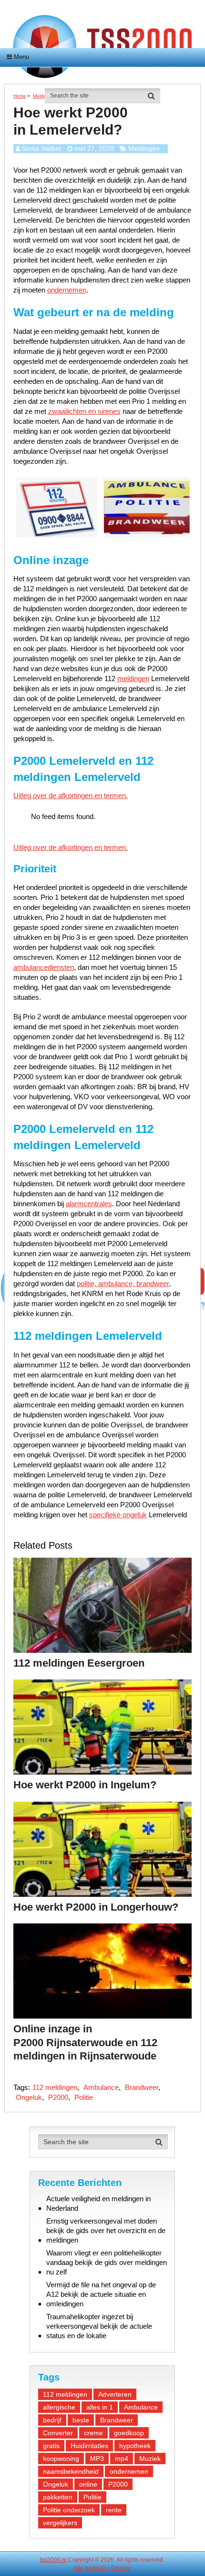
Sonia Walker (42, 148)
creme (93, 2433)
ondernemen (67, 290)
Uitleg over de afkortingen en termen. (71, 795)
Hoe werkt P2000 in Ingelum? (85, 1785)
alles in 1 (100, 2407)
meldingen (133, 678)
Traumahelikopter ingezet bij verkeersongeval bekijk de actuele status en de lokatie (99, 2326)
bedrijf (52, 2420)
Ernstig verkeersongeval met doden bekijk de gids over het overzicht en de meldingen (106, 2230)
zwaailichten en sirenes (84, 411)
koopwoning (61, 2459)
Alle (78, 2568)
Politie (84, 2097)
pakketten (58, 2497)
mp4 (122, 2459)
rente (114, 2510)
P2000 (58, 2097)
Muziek (150, 2459)
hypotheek (135, 2446)
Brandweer (142, 2087)
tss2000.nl (53, 2560)
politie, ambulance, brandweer (123, 1283)
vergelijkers (60, 2523)
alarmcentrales (89, 1204)
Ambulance (101, 2087)
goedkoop (129, 2433)
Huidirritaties (89, 2446)
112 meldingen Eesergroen (79, 1663)
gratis (51, 2446)
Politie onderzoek (69, 2510)
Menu (21, 57)
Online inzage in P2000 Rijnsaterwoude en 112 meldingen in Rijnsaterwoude (85, 2042)
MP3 (97, 2459)
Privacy (121, 2568)
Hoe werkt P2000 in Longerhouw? (96, 1907)
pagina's (96, 2568)
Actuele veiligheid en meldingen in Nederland (98, 2203)
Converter (58, 2433)
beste (81, 2420)
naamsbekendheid (71, 2471)
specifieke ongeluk (118, 1515)
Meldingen (144, 148)
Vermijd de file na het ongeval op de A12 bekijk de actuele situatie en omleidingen (101, 2294)
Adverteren (115, 2394)
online (88, 2484)
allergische (59, 2407)
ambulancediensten (44, 967)
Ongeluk (29, 2097)
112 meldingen (55, 2087)
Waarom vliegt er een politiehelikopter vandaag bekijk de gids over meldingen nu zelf (107, 2262)
